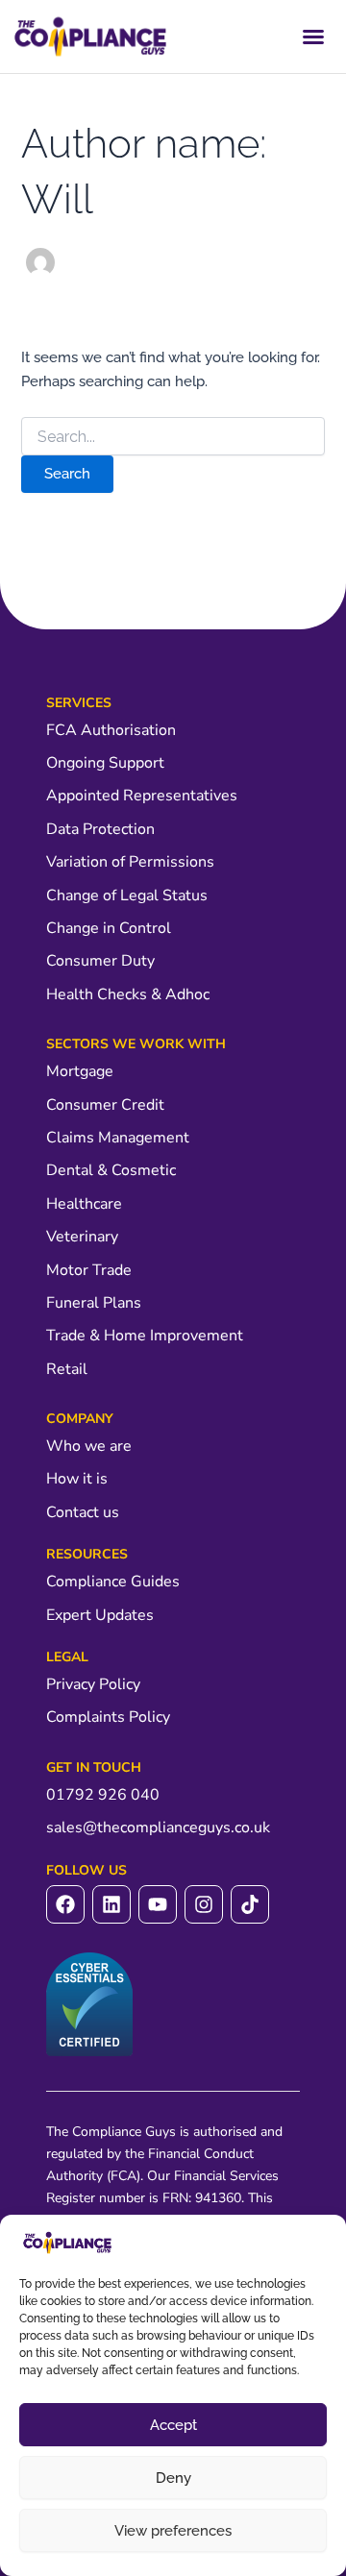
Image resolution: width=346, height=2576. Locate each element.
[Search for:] (173, 437)
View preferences (173, 2531)
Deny (173, 2478)
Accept (173, 2425)
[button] (313, 37)
